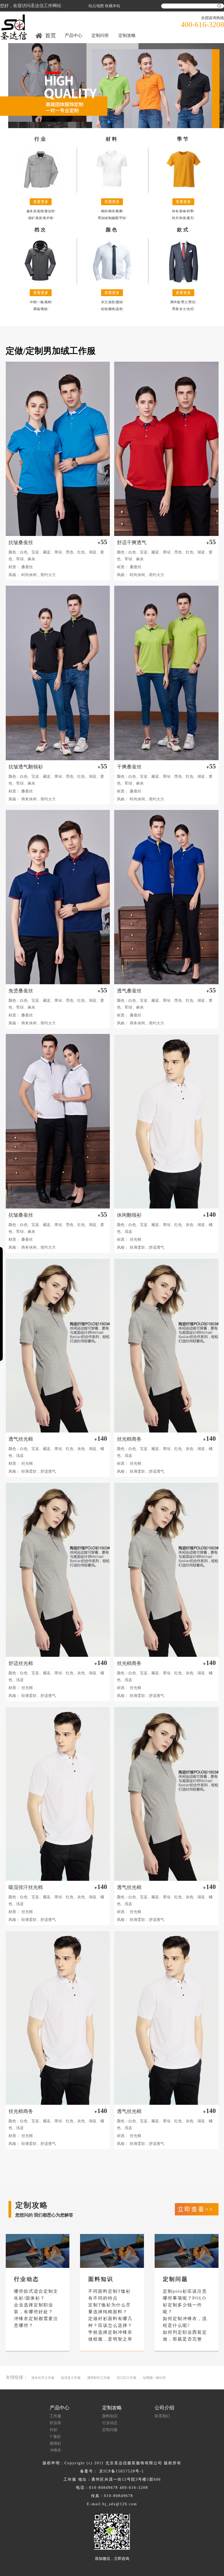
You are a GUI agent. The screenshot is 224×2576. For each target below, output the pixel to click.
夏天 (190, 218)
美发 (39, 218)
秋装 (183, 218)
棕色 (104, 309)
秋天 (175, 218)
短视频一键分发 (154, 2378)
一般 (40, 302)
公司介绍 (164, 2408)
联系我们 (162, 2416)
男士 (184, 302)
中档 (33, 302)
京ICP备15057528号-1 (122, 2471)
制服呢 (113, 218)
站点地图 (96, 6)
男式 (192, 302)
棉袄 (104, 211)
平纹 (122, 218)
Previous (8, 81)
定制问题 (110, 2430)
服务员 (31, 211)
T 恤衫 (55, 2437)
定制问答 (100, 35)
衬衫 (54, 2430)
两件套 (175, 302)
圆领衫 (55, 2443)
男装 (175, 309)
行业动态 (110, 2423)
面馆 (40, 211)
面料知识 (110, 2416)
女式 (190, 309)
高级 (44, 309)
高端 (37, 309)
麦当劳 (49, 211)
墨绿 (119, 302)
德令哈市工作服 (43, 2378)
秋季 (190, 211)
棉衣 (112, 211)
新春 (183, 211)
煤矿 (31, 218)
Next (216, 81)
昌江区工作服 (126, 2378)
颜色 (112, 309)
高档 (48, 302)
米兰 (104, 302)
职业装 (55, 2423)
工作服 (55, 2416)
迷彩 (112, 302)
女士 (183, 309)
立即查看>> (195, 2209)
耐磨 (119, 211)
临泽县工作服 (71, 2378)
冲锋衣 (55, 2450)
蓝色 (119, 309)
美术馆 (48, 218)
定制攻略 (127, 35)
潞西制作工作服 (99, 2378)
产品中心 (73, 35)
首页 (51, 36)
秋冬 (175, 211)
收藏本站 (113, 6)
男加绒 (103, 218)
